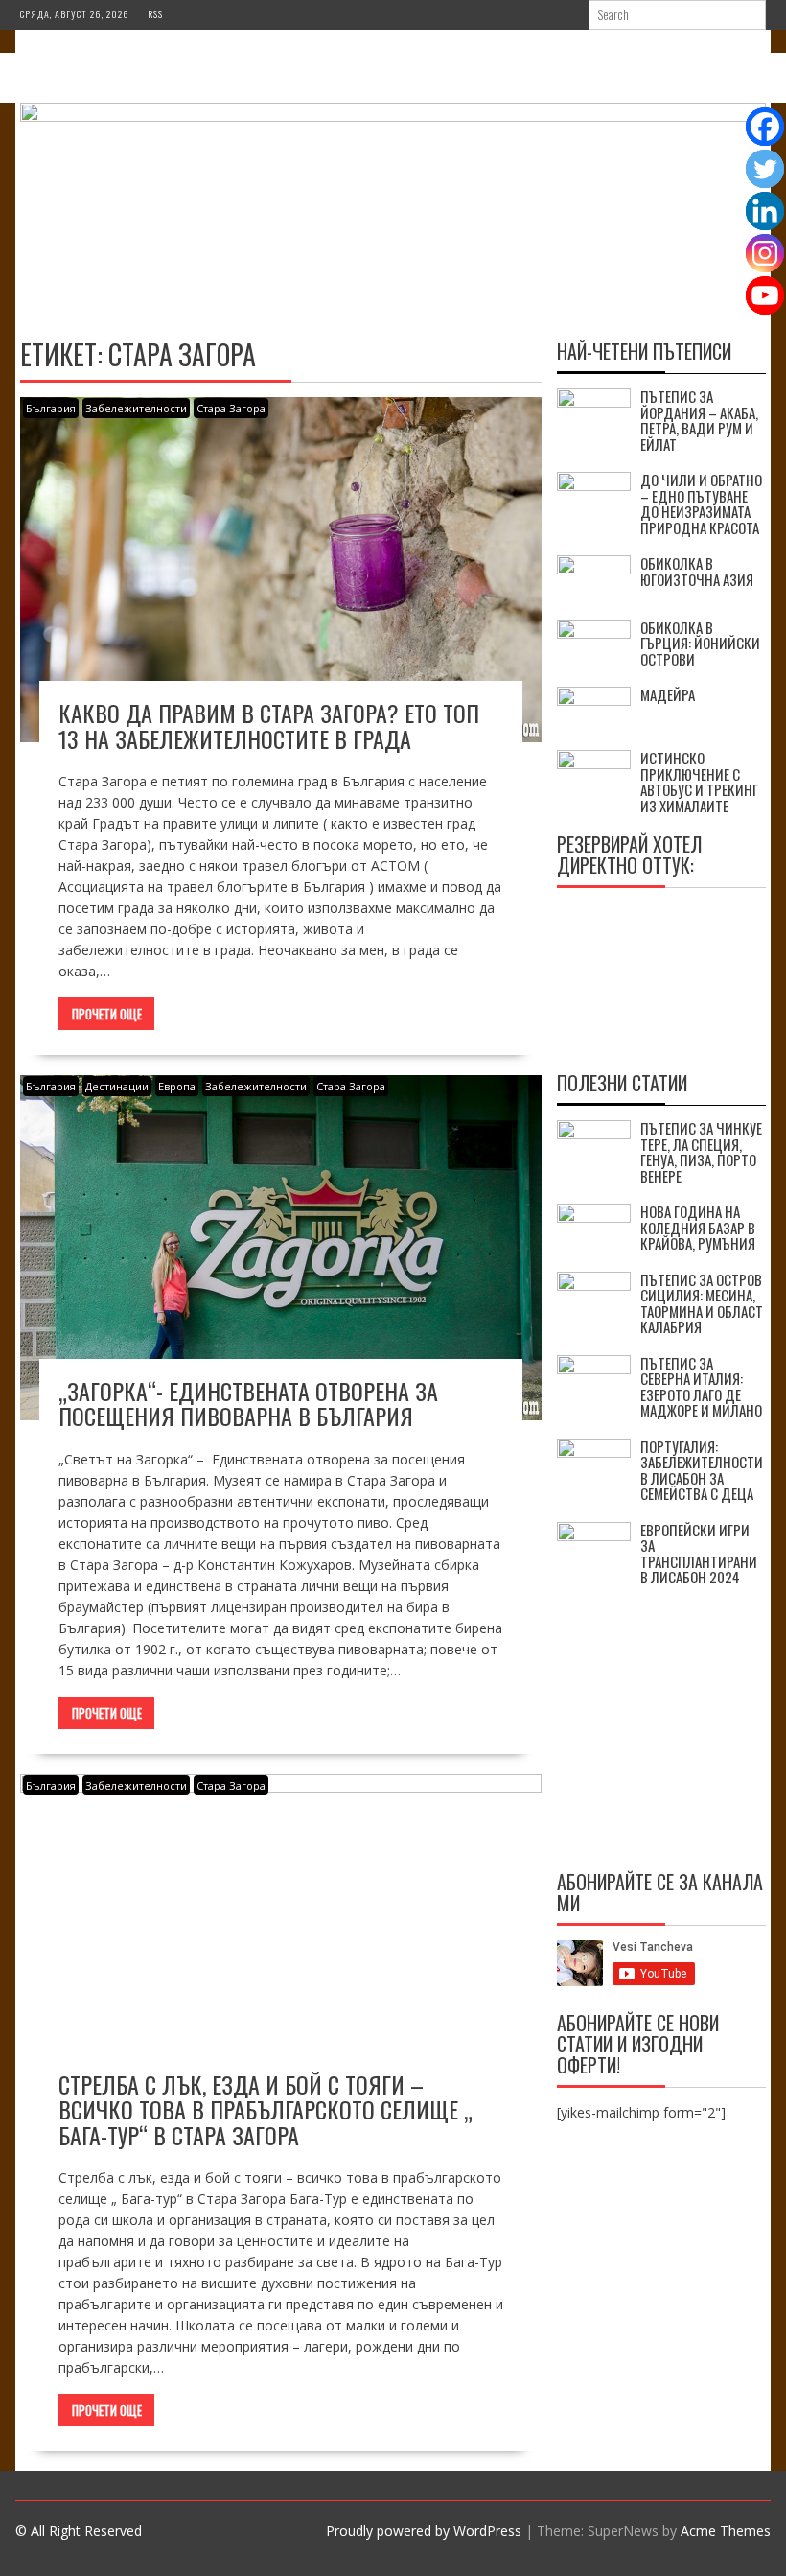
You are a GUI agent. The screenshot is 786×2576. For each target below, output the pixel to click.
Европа (177, 1086)
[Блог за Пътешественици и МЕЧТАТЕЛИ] (393, 117)
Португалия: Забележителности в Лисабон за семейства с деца (702, 1470)
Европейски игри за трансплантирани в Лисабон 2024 (699, 1554)
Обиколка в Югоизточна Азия (697, 571)
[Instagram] (765, 253)
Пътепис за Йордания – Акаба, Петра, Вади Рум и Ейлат (699, 420)
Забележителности (136, 408)
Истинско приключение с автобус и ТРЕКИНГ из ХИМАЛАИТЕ (699, 782)
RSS (155, 14)
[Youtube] (765, 295)
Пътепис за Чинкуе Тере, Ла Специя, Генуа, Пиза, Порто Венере (701, 1152)
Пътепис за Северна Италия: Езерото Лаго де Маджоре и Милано (701, 1387)
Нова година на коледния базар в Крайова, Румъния (698, 1227)
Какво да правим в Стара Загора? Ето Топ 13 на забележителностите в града (269, 725)
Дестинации (117, 1086)
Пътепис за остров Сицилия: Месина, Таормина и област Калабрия (702, 1303)
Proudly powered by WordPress (424, 2530)
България (51, 408)
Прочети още (107, 1014)
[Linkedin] (765, 211)
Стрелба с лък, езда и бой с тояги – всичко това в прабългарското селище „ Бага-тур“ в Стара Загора (266, 2109)
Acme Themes (726, 2530)
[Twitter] (765, 169)
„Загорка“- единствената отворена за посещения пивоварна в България (248, 1403)
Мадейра (668, 694)
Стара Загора (231, 408)
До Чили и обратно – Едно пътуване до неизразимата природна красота (701, 503)
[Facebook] (765, 127)
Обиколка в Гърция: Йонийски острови (700, 643)
